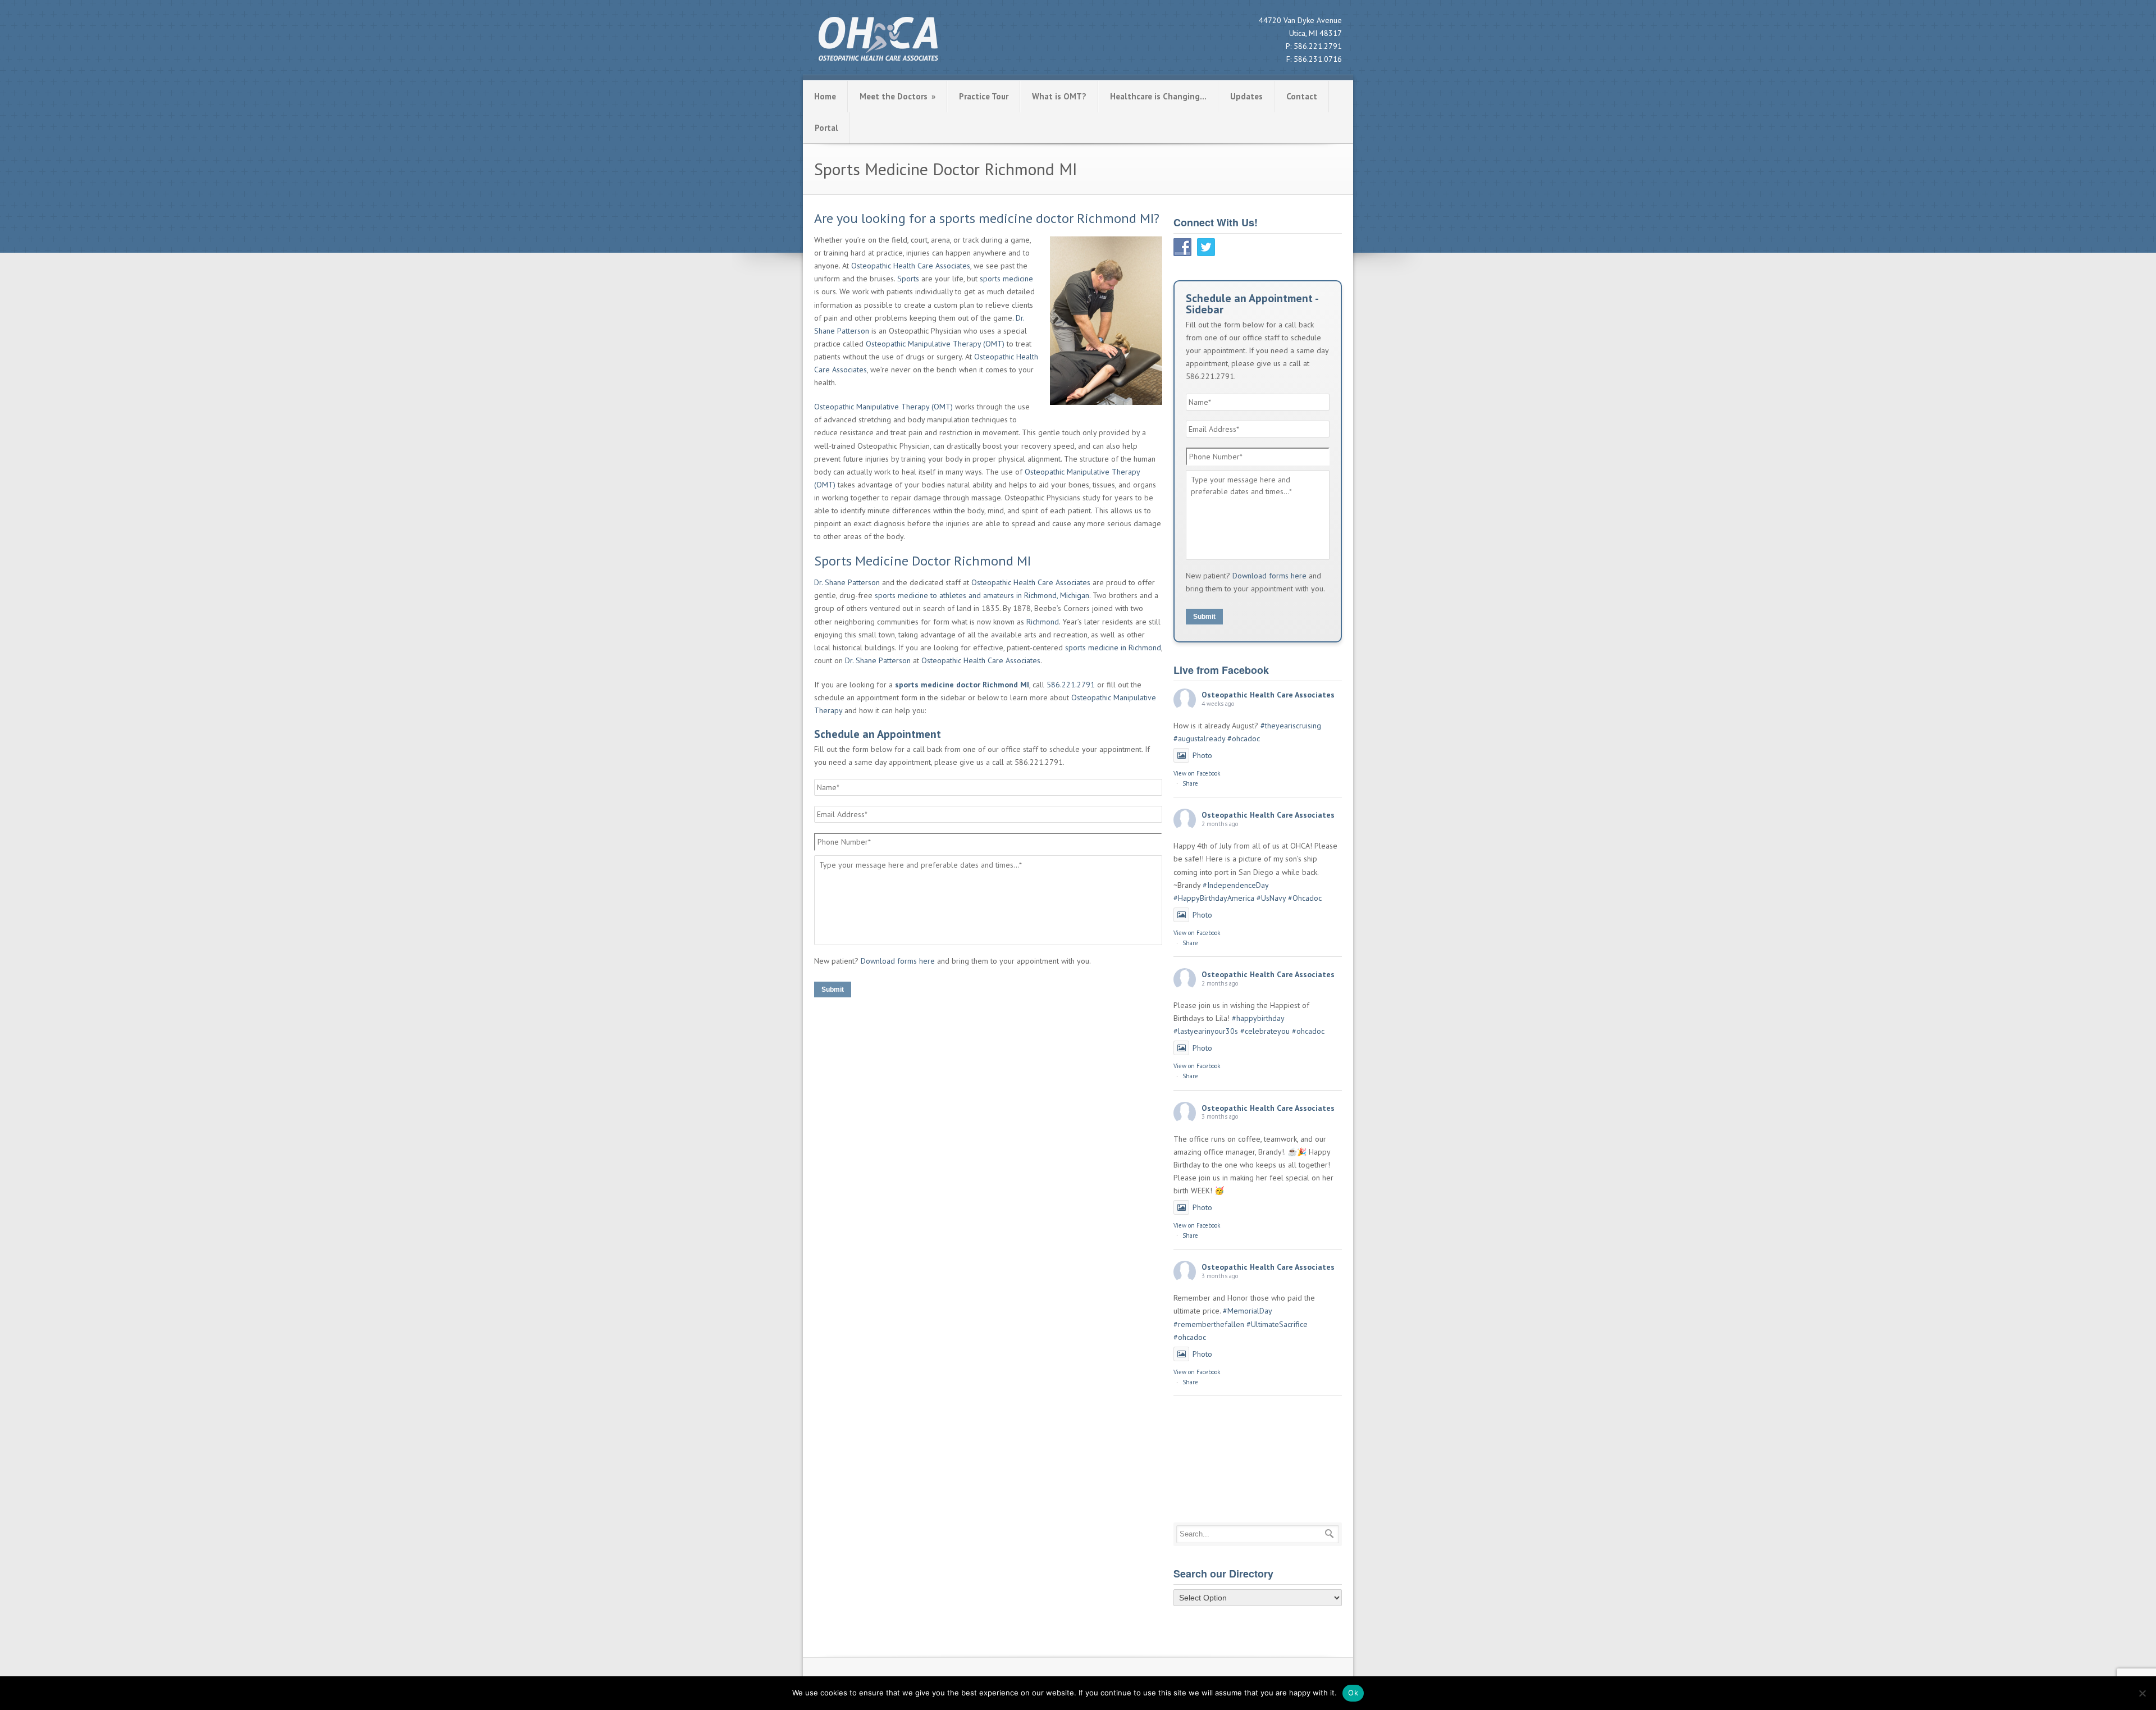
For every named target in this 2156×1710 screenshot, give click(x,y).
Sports (908, 279)
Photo (1202, 755)
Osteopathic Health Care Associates (911, 266)
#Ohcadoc (1305, 898)
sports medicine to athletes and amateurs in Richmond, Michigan (982, 595)
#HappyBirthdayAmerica (1214, 898)
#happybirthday (1258, 1018)
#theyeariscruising (1291, 726)
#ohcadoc (1244, 738)
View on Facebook (1197, 773)
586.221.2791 (1318, 46)
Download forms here (898, 961)
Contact (1302, 96)
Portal (826, 128)
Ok (1353, 1693)
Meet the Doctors (897, 96)
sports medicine (1006, 279)
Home (825, 96)
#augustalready (1199, 738)
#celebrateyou (1265, 1031)
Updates (1246, 96)
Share (1190, 783)
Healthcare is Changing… (1158, 96)
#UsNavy (1271, 898)
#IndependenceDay (1235, 885)
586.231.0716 (1318, 59)
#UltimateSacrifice (1277, 1324)
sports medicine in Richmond (1113, 647)
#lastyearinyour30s (1206, 1031)
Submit (833, 989)
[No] (2142, 1693)
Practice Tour (984, 96)
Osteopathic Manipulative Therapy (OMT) (935, 344)
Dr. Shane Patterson (847, 582)
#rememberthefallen (1209, 1324)
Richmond (1043, 622)
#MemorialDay (1247, 1311)
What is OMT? (1059, 96)
